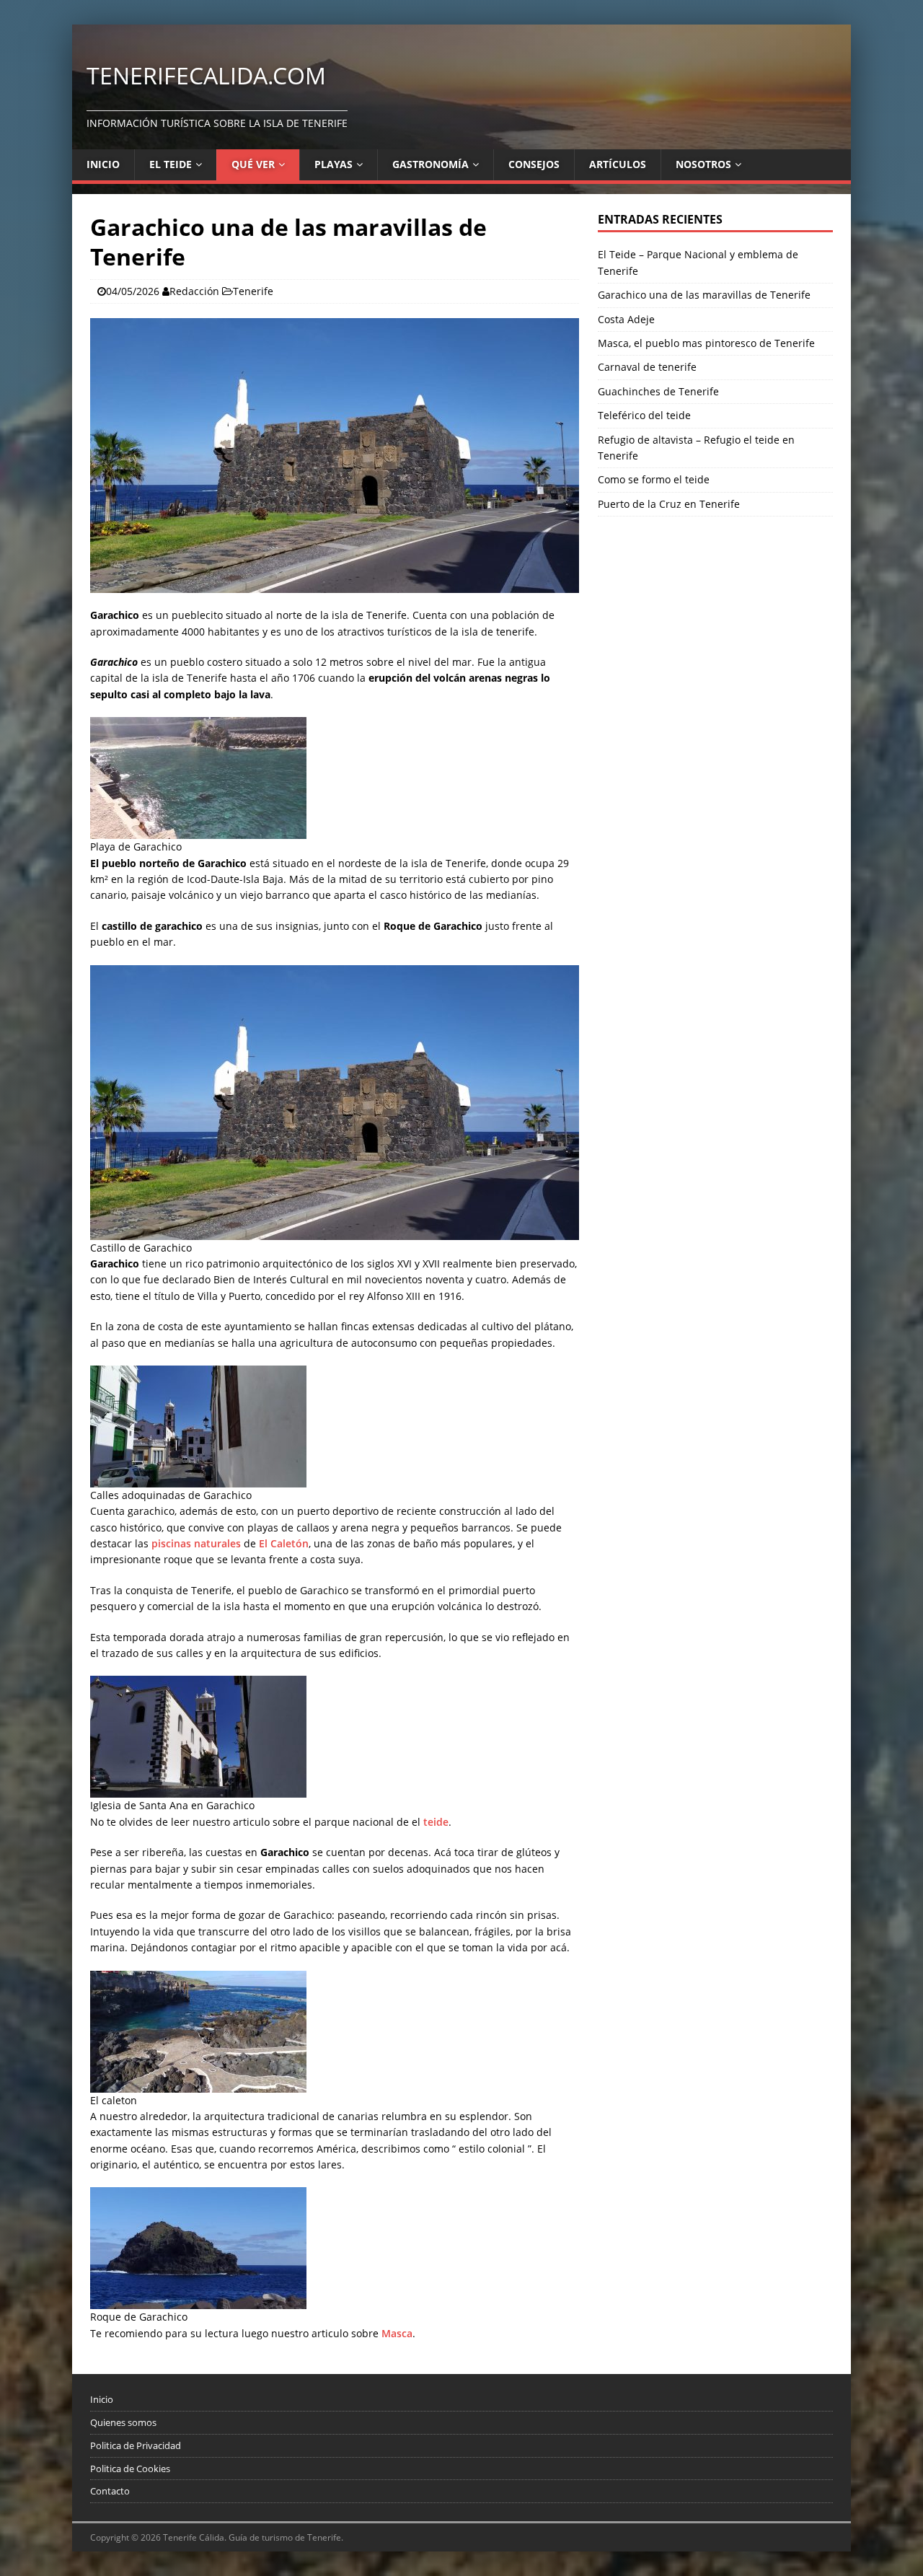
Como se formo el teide (654, 479)
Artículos (618, 164)
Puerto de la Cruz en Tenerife (669, 504)
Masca (397, 2333)
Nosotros (703, 164)
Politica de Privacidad (136, 2445)
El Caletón (284, 1543)
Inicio (103, 164)
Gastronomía (430, 164)
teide (436, 1822)
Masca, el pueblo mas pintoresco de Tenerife (706, 343)
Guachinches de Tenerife (658, 391)
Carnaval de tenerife (647, 367)
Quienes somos (123, 2422)
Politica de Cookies (130, 2469)
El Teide (171, 164)
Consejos (534, 164)
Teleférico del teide (644, 415)
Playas (334, 164)
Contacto (110, 2491)
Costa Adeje (626, 319)
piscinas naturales (196, 1543)
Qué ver (253, 164)
